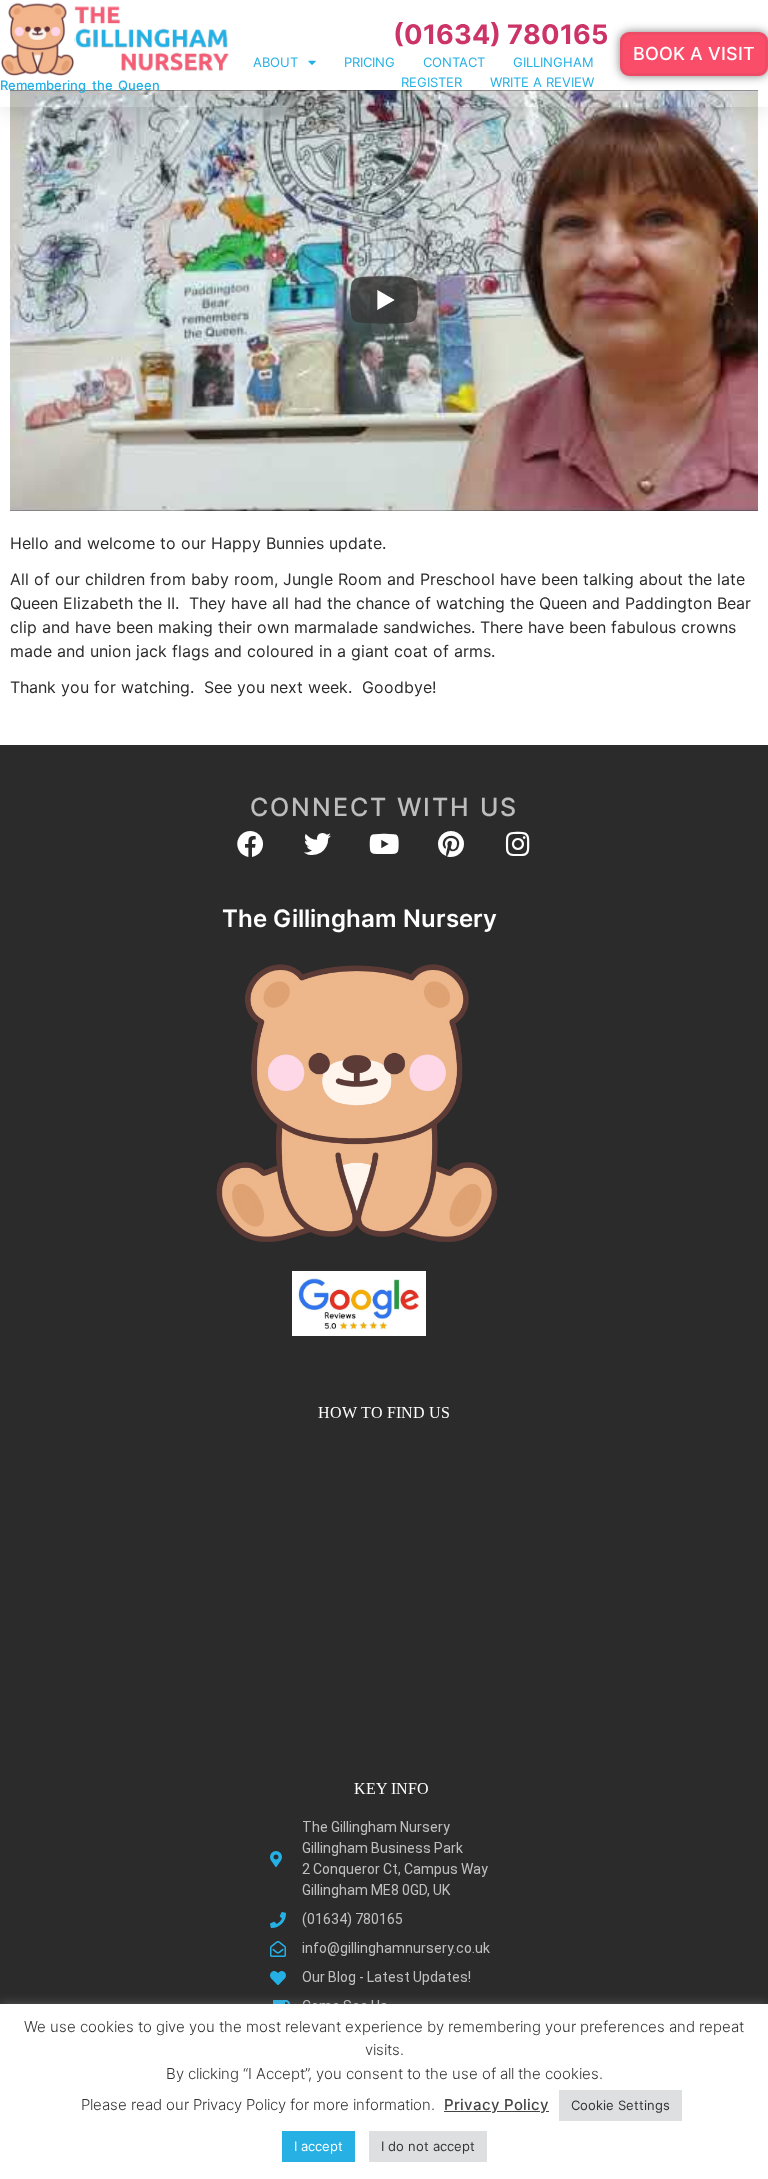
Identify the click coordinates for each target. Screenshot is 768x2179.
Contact (454, 62)
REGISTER (431, 82)
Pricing (369, 62)
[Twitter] (317, 843)
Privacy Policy (496, 2104)
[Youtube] (384, 843)
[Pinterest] (451, 843)
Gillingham (553, 62)
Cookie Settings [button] (620, 2105)
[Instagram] (518, 843)
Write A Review (542, 82)
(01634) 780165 (500, 34)
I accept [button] (318, 2146)
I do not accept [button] (428, 2146)
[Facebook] (250, 843)
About (275, 62)
